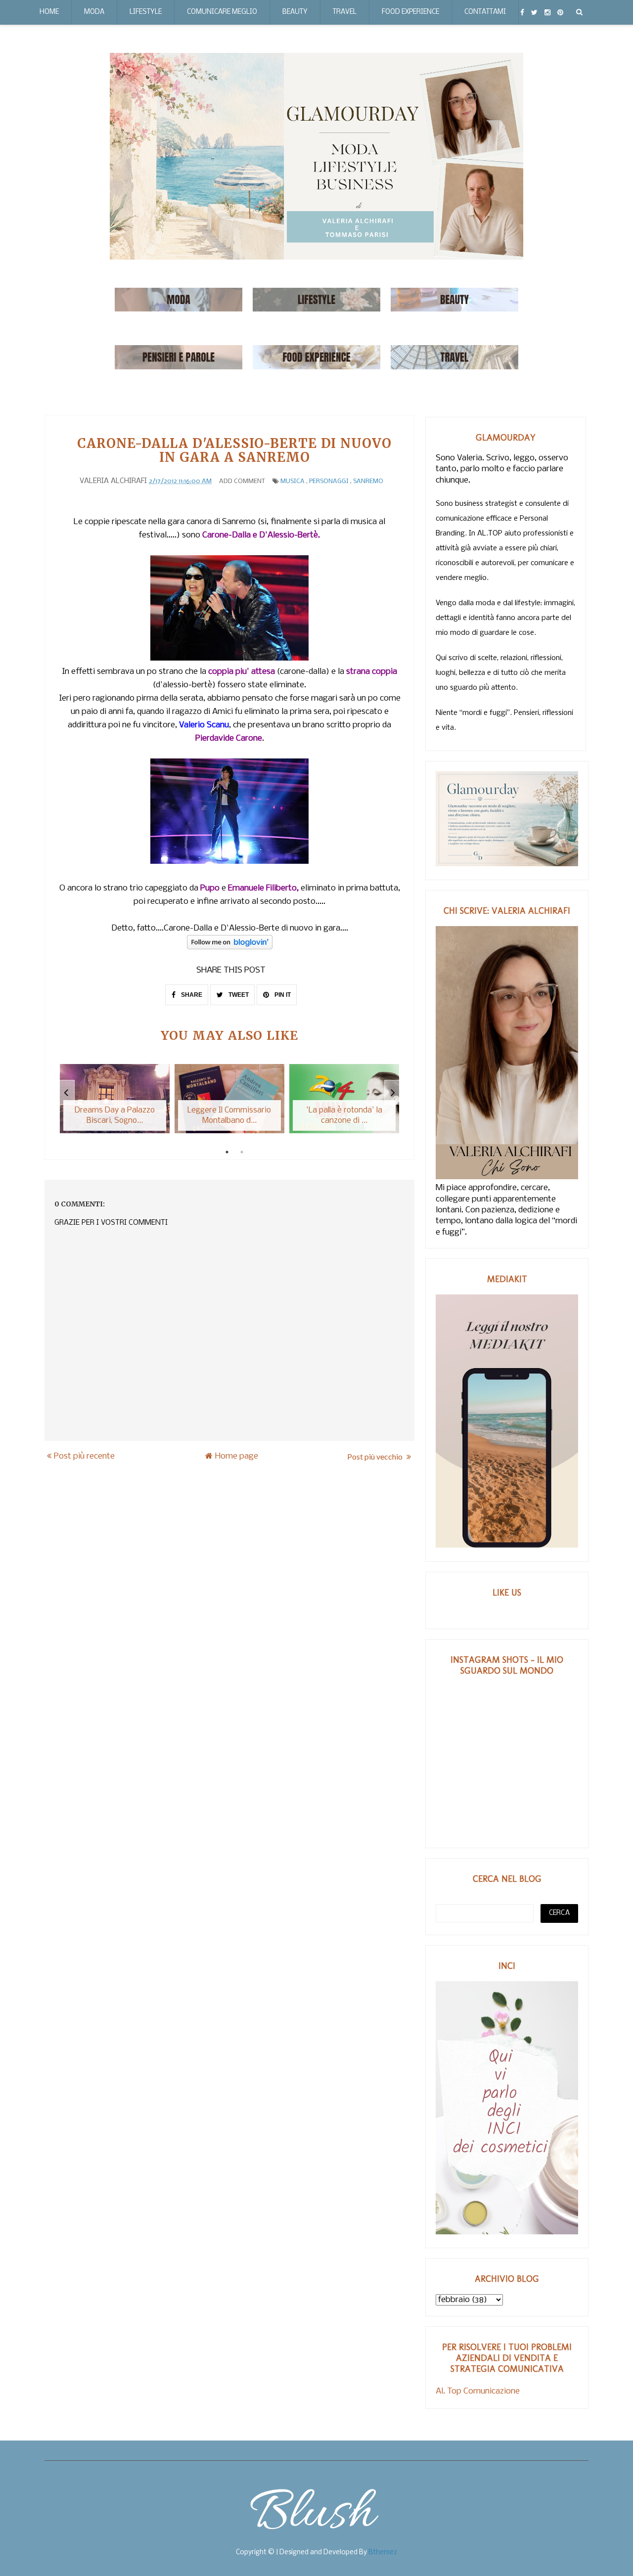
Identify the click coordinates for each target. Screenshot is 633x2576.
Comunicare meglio (222, 12)
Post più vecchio (376, 1456)
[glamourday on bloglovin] (230, 947)
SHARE (191, 995)
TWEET (238, 995)
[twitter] (534, 12)
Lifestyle (146, 12)
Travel (345, 12)
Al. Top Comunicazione (478, 2391)
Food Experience (410, 12)
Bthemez (383, 2553)
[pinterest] (560, 12)
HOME (49, 12)
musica (293, 481)
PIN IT (282, 995)
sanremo (368, 481)
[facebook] (522, 12)
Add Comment (242, 481)
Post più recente (84, 1456)
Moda (94, 12)
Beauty (295, 12)
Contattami (485, 12)
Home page (237, 1456)
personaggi (329, 481)
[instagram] (547, 12)
